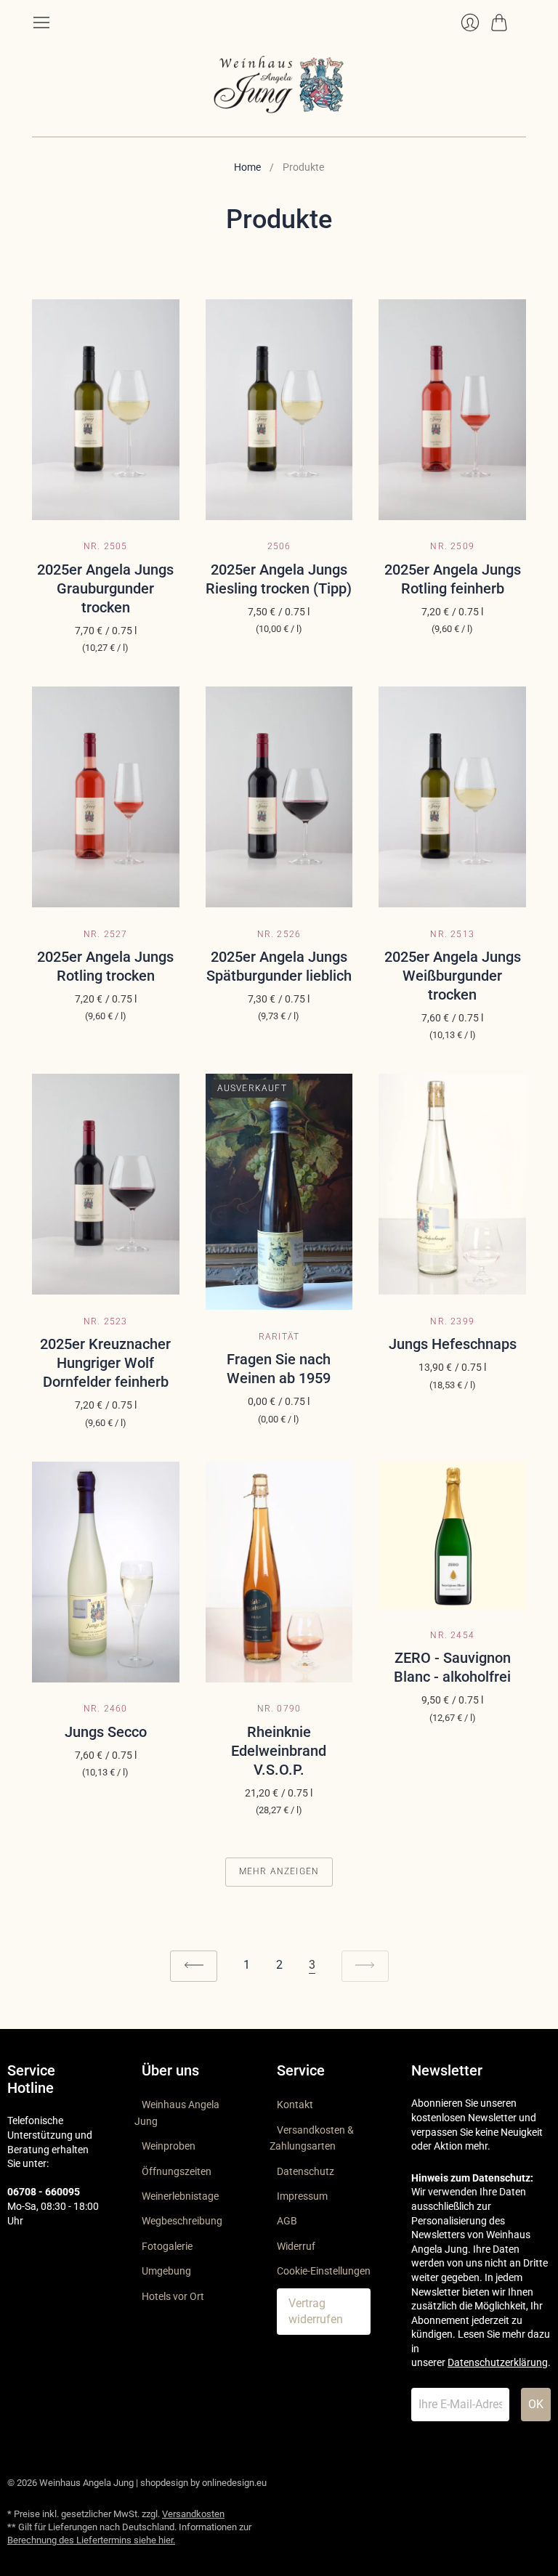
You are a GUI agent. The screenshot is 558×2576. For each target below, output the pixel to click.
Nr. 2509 (452, 546)
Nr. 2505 (106, 546)
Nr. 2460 (106, 1709)
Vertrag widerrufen (316, 2311)
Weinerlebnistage (180, 2196)
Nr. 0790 (279, 1709)
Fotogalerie (167, 2246)
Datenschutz (306, 2171)
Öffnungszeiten (177, 2171)
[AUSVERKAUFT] (279, 1306)
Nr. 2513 (452, 934)
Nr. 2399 (452, 1321)
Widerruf (296, 2246)
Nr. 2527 (106, 934)
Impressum (302, 2196)
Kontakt (295, 2105)
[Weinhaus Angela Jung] (279, 84)
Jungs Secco (106, 1732)
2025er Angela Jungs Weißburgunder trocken (453, 976)
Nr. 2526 (279, 934)
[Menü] (41, 23)
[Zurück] (194, 1966)
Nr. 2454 (452, 1635)
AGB (287, 2221)
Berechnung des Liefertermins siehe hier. (91, 2540)
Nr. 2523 (106, 1321)
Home (247, 167)
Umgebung (166, 2271)
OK (536, 2404)
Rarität (279, 1337)
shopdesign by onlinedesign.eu (203, 2483)
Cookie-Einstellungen (324, 2271)
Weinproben (169, 2146)
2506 (279, 546)
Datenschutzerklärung (498, 2362)
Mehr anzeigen (279, 1871)
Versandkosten (193, 2514)
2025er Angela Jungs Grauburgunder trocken (105, 588)
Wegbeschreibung (182, 2221)
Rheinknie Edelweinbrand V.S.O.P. (279, 1751)
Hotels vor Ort (173, 2296)
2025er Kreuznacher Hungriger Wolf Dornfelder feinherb (105, 1363)
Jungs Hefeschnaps (453, 1344)
